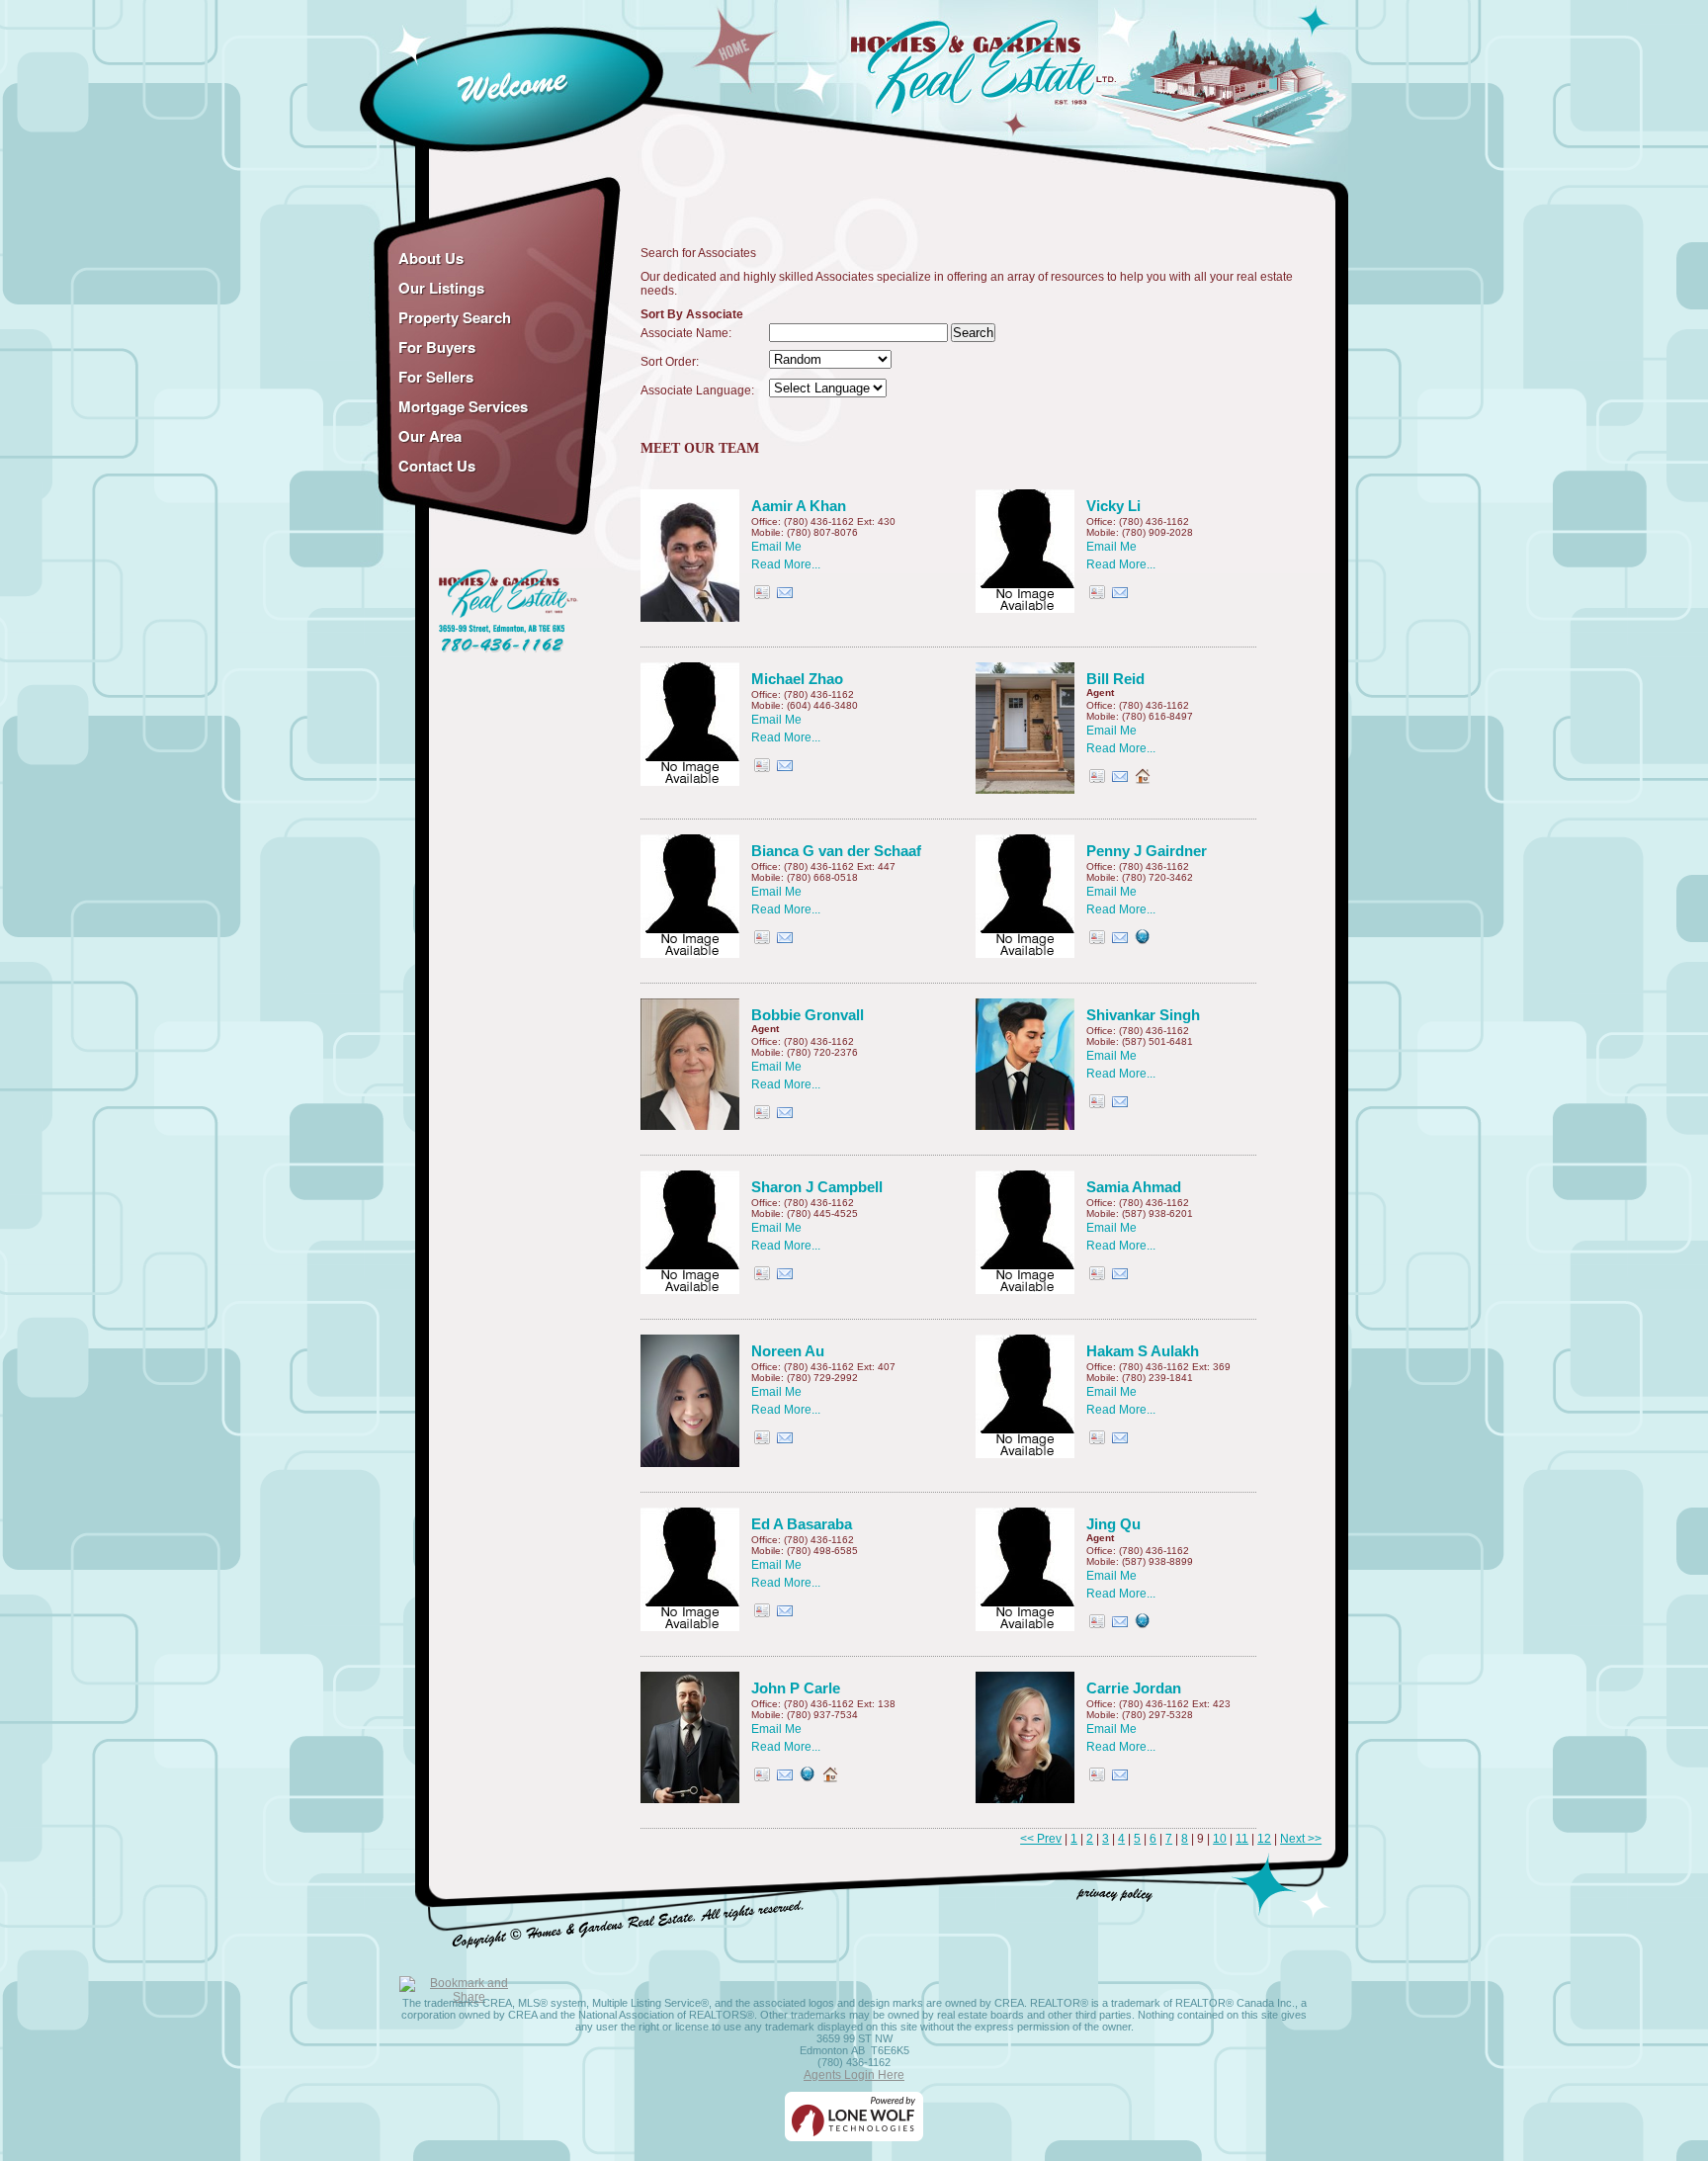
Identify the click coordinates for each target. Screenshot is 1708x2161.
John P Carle (796, 1688)
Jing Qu (1113, 1524)
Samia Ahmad (1134, 1187)
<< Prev (1041, 1839)
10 (1220, 1839)
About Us (431, 258)
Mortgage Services (463, 406)
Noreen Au (788, 1351)
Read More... (786, 564)
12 (1264, 1839)
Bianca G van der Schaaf (836, 851)
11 (1242, 1839)
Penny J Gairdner (1147, 851)
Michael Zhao (797, 679)
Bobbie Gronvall (808, 1015)
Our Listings (441, 288)
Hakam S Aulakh (1143, 1351)
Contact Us (437, 466)
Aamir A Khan (799, 506)
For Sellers (436, 377)
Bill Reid (1115, 679)
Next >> (1301, 1839)
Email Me (776, 547)
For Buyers (437, 347)
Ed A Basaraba (802, 1524)
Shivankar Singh (1143, 1015)
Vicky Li (1113, 506)
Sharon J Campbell (817, 1187)
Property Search (455, 317)
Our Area (430, 436)
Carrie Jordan (1134, 1688)
